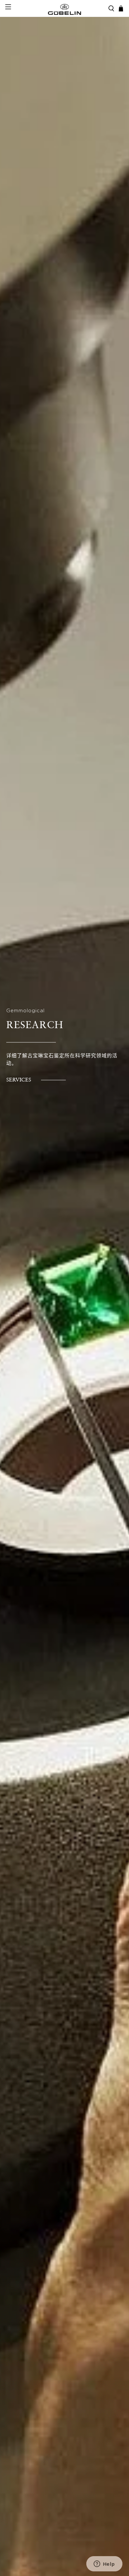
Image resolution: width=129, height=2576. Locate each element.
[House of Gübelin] (65, 9)
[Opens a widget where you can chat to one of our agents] (104, 2564)
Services (19, 1080)
